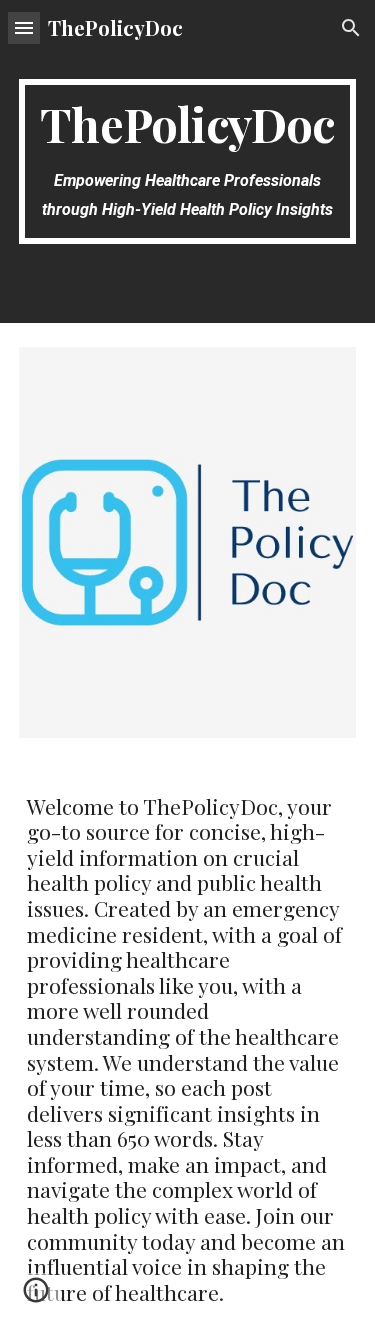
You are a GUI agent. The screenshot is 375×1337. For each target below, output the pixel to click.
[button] (24, 27)
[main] (188, 161)
